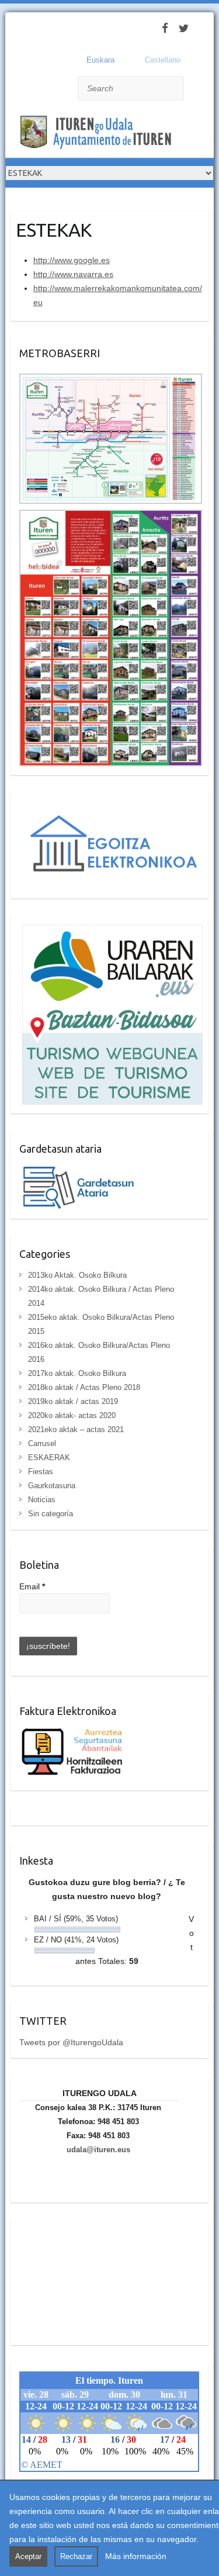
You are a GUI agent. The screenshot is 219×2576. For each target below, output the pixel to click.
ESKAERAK (49, 1458)
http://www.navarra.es (73, 274)
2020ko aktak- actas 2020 (72, 1415)
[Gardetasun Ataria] (84, 1170)
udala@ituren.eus (98, 2150)
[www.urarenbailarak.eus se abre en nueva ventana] (111, 932)
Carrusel (42, 1443)
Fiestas (41, 1472)
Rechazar (76, 2556)
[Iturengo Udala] (99, 134)
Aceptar (28, 2556)
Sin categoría (51, 1514)
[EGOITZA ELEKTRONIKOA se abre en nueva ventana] (111, 808)
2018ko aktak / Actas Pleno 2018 (84, 1387)
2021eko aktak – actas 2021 (76, 1429)
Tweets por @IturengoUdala (71, 2042)
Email (32, 1586)
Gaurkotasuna (52, 1486)
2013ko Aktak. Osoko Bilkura (77, 1275)
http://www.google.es (72, 260)
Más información (136, 2556)
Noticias (42, 1500)
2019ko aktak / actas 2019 (73, 1401)
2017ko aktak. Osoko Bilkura (77, 1373)
